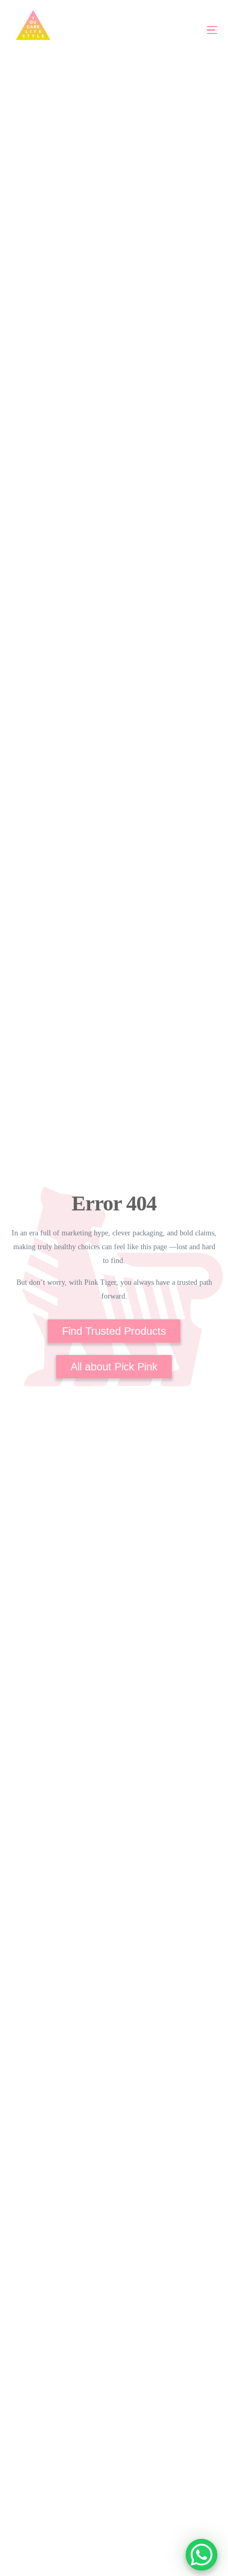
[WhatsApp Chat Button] (201, 2555)
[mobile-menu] (195, 30)
